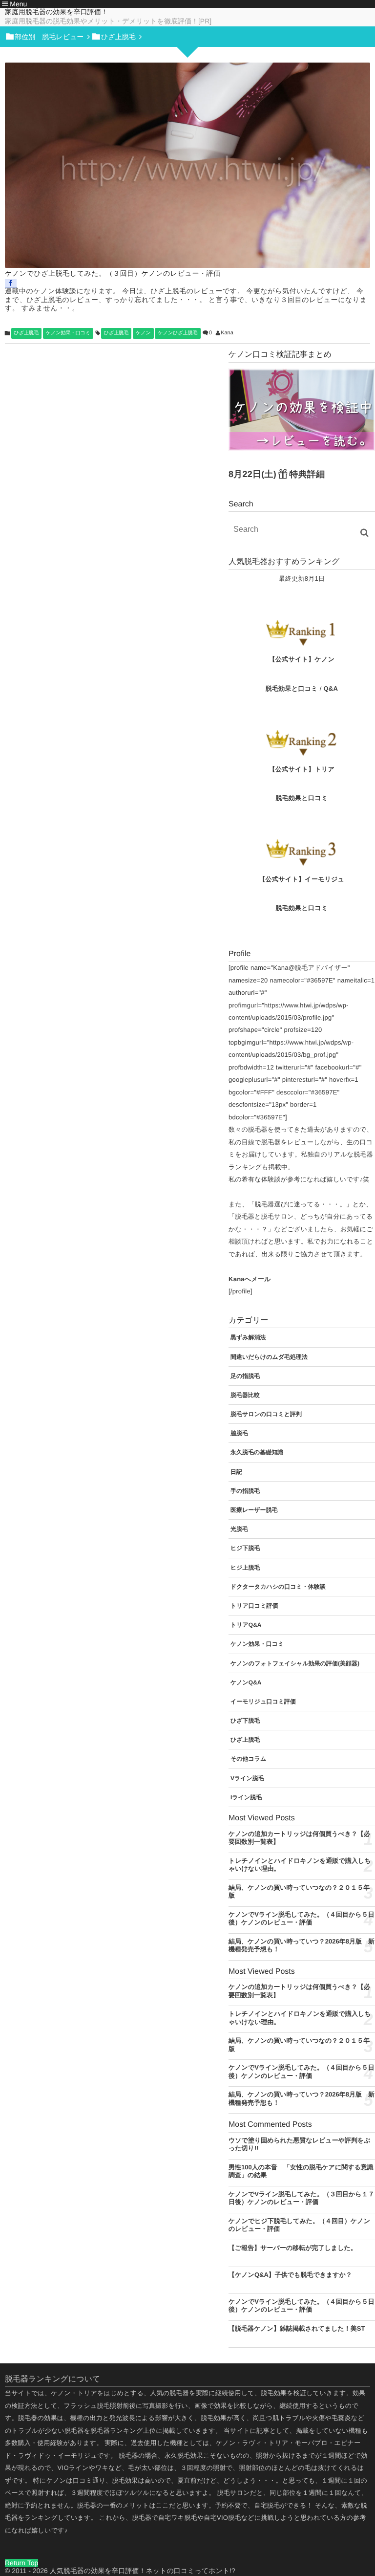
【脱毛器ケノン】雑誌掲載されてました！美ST (297, 2328)
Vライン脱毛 (247, 1778)
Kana (227, 333)
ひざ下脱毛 (245, 1721)
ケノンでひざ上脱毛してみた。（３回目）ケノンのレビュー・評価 (113, 273)
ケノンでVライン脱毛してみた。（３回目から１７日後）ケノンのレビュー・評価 (302, 2198)
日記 (236, 1472)
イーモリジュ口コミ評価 (263, 1702)
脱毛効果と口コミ (292, 688)
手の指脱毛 (245, 1491)
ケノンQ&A (246, 1682)
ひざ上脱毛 (26, 333)
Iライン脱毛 (246, 1797)
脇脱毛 (239, 1433)
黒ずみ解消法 (248, 1337)
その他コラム (248, 1759)
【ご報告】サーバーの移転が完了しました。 (293, 2248)
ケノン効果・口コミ (68, 333)
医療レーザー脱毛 (254, 1510)
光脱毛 (239, 1529)
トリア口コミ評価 (254, 1606)
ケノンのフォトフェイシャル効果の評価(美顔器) (295, 1663)
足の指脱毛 (245, 1376)
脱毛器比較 (245, 1395)
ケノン (143, 333)
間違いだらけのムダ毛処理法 (269, 1357)
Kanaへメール (250, 1279)
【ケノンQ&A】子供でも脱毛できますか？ (290, 2275)
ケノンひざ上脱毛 (177, 333)
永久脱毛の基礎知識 (257, 1452)
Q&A (331, 688)
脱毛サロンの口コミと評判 (266, 1414)
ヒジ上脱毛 (245, 1568)
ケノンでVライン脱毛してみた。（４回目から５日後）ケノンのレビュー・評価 (302, 1919)
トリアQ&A (246, 1625)
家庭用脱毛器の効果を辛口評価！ (56, 12)
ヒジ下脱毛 (245, 1548)
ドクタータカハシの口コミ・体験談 (278, 1587)
